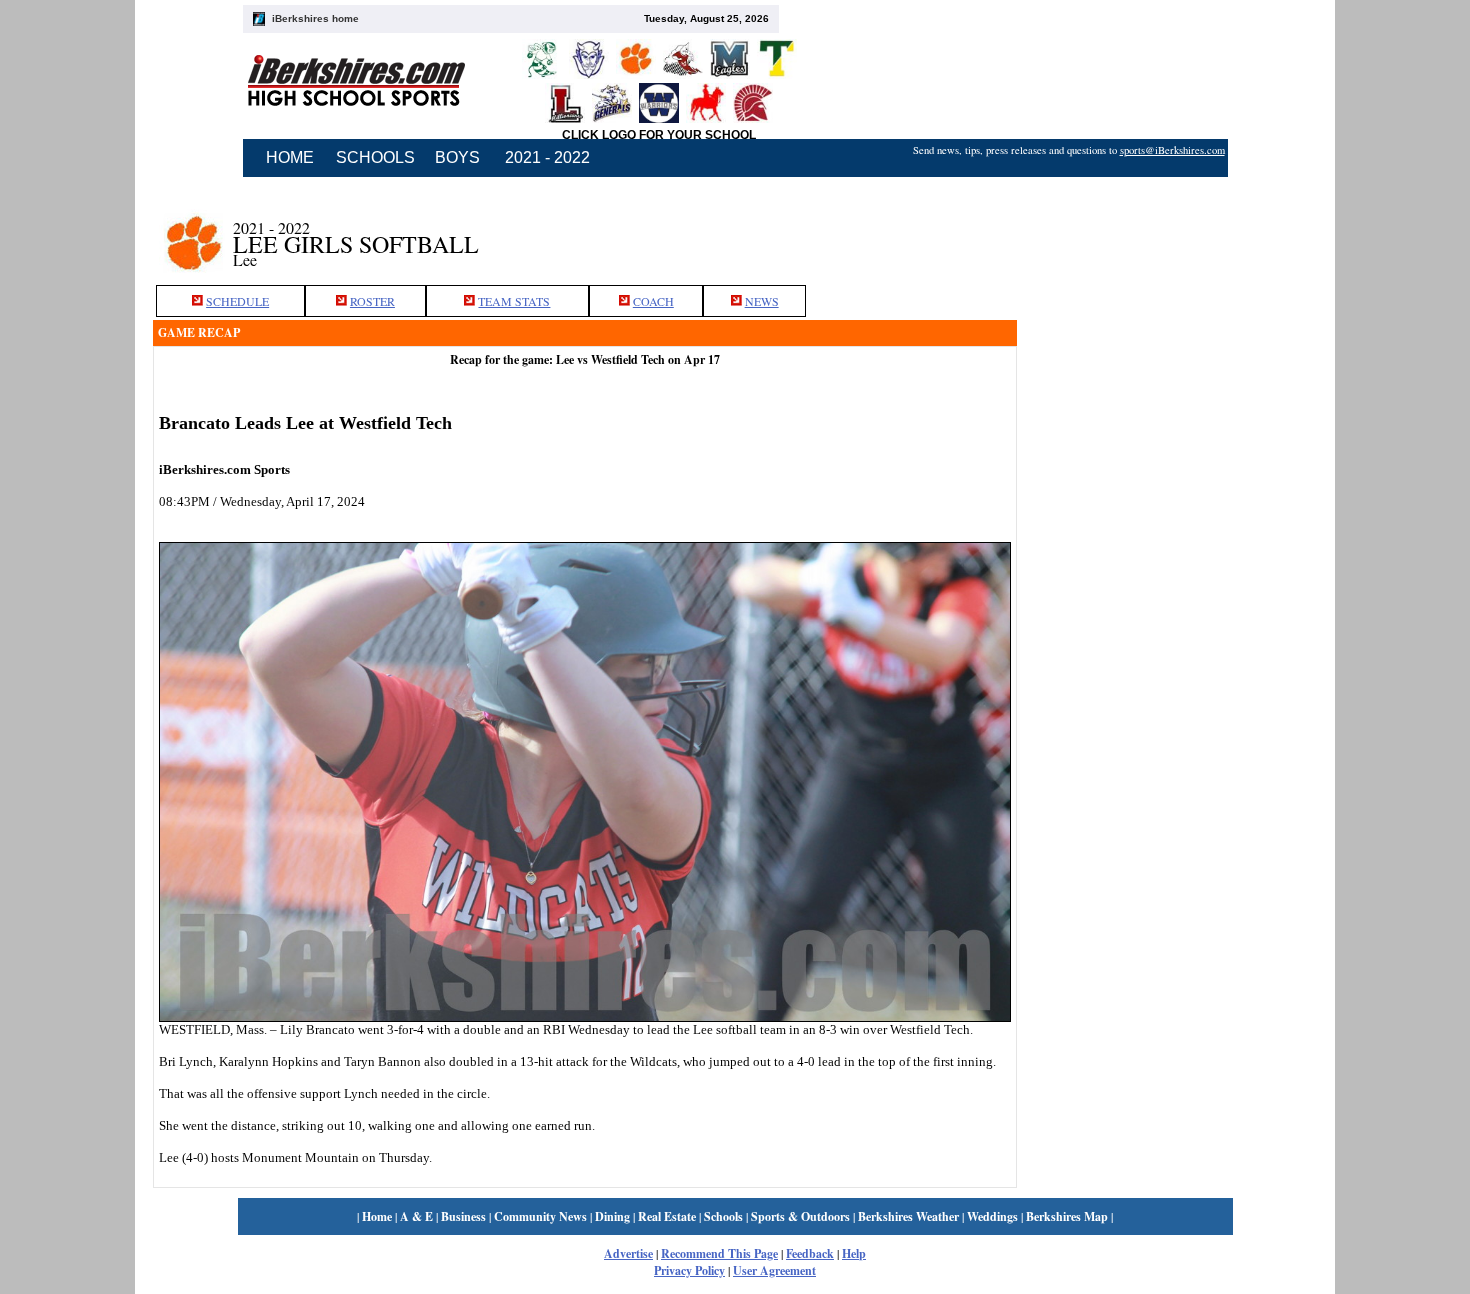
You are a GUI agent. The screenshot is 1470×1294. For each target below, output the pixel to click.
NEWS (762, 301)
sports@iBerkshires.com (1172, 150)
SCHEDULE (237, 301)
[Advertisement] (1167, 233)
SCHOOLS (375, 157)
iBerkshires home (315, 18)
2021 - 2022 (547, 157)
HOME (290, 157)
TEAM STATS (514, 301)
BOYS (457, 157)
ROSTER (372, 301)
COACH (653, 301)
